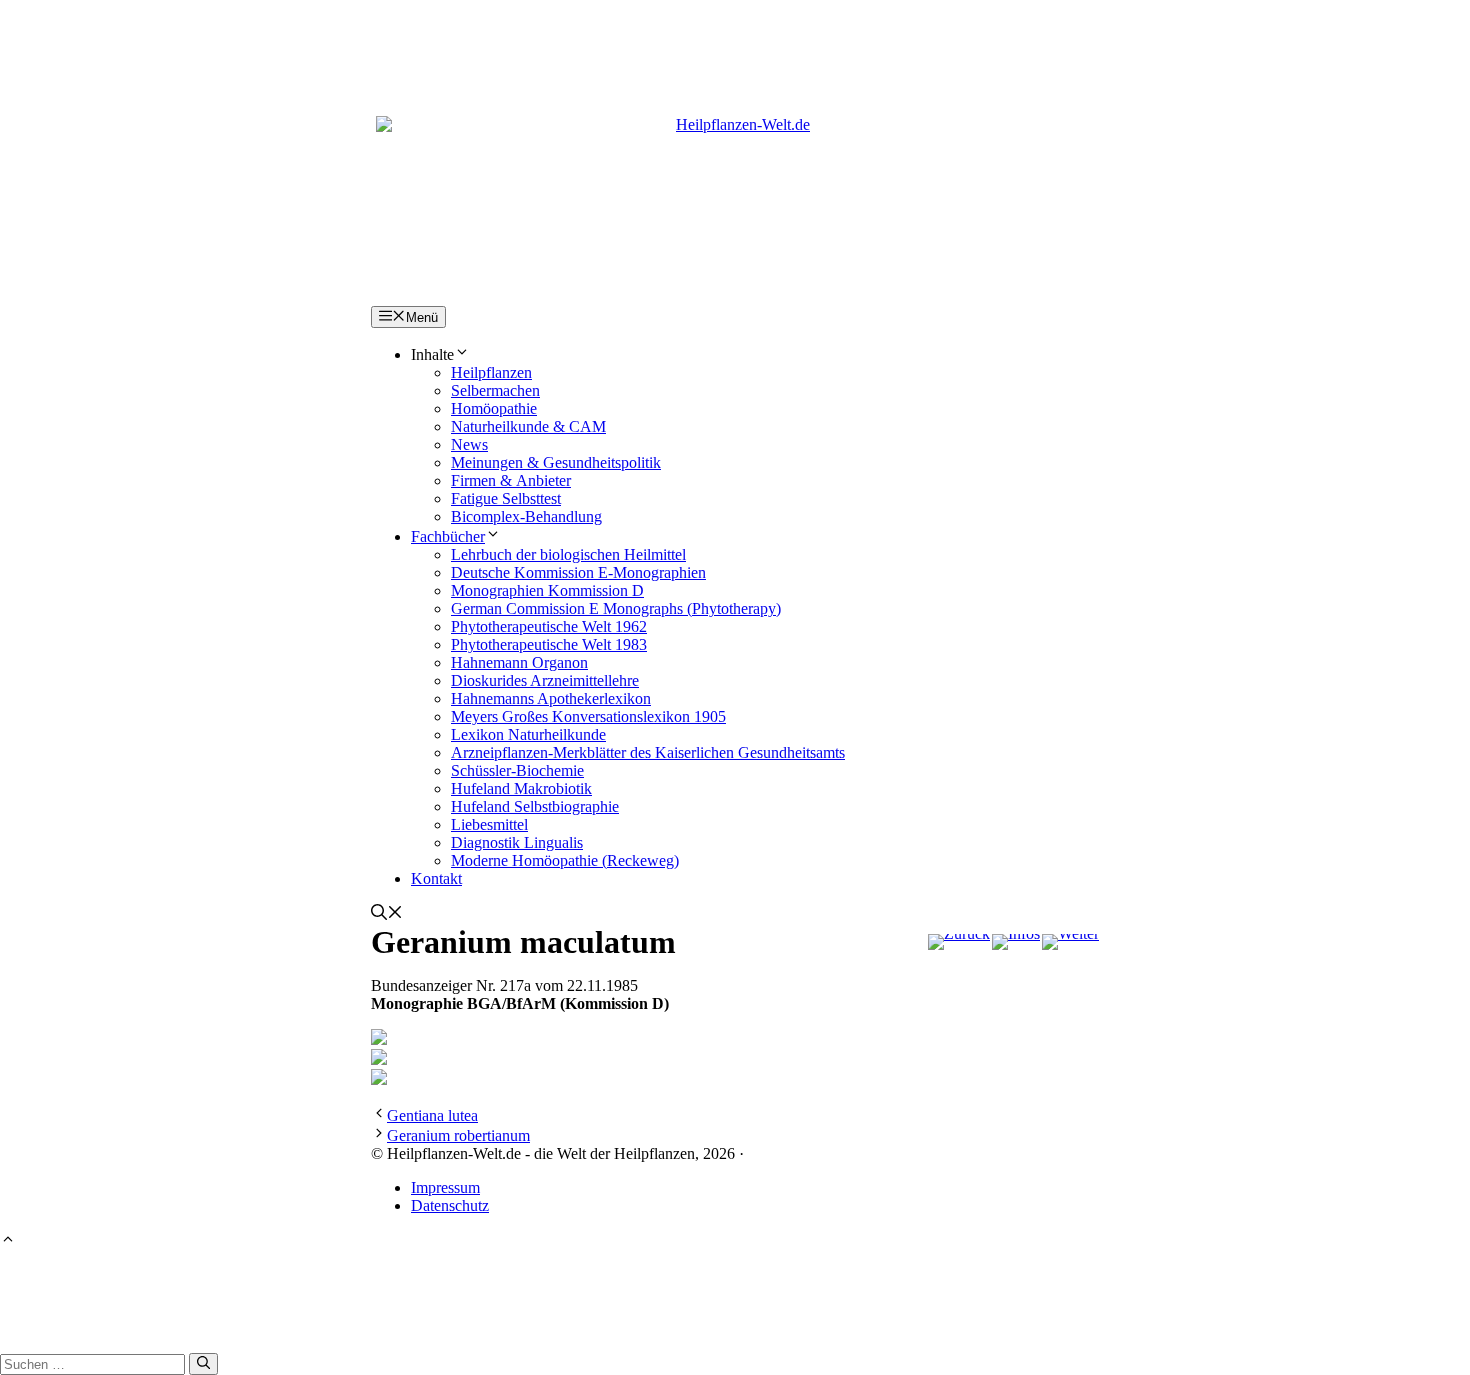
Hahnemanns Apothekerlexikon (551, 698)
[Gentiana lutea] (959, 942)
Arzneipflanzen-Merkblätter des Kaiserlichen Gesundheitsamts (648, 752)
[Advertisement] (735, 45)
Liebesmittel (489, 824)
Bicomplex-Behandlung (526, 516)
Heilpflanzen (491, 372)
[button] (387, 914)
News (469, 444)
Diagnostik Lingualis (517, 842)
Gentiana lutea (432, 1115)
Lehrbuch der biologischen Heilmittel (568, 554)
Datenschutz (450, 1205)
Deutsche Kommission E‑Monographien (578, 572)
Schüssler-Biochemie (517, 770)
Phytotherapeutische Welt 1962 (549, 626)
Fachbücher (448, 536)
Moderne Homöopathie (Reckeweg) (565, 860)
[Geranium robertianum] (1070, 942)
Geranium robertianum (458, 1135)
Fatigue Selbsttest (506, 498)
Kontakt (436, 878)
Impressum (445, 1187)
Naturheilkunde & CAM (528, 426)
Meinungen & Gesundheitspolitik (556, 462)
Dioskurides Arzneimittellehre (545, 680)
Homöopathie (494, 408)
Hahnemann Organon (519, 662)
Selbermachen (495, 390)
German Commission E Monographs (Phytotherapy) (616, 608)
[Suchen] (203, 1364)
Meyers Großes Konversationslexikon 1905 (588, 716)
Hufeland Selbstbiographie (535, 806)
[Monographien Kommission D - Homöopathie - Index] (1016, 942)
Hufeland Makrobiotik (521, 788)
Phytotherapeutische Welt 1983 (549, 644)
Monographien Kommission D (547, 590)
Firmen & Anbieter (511, 480)
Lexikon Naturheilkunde (528, 734)
